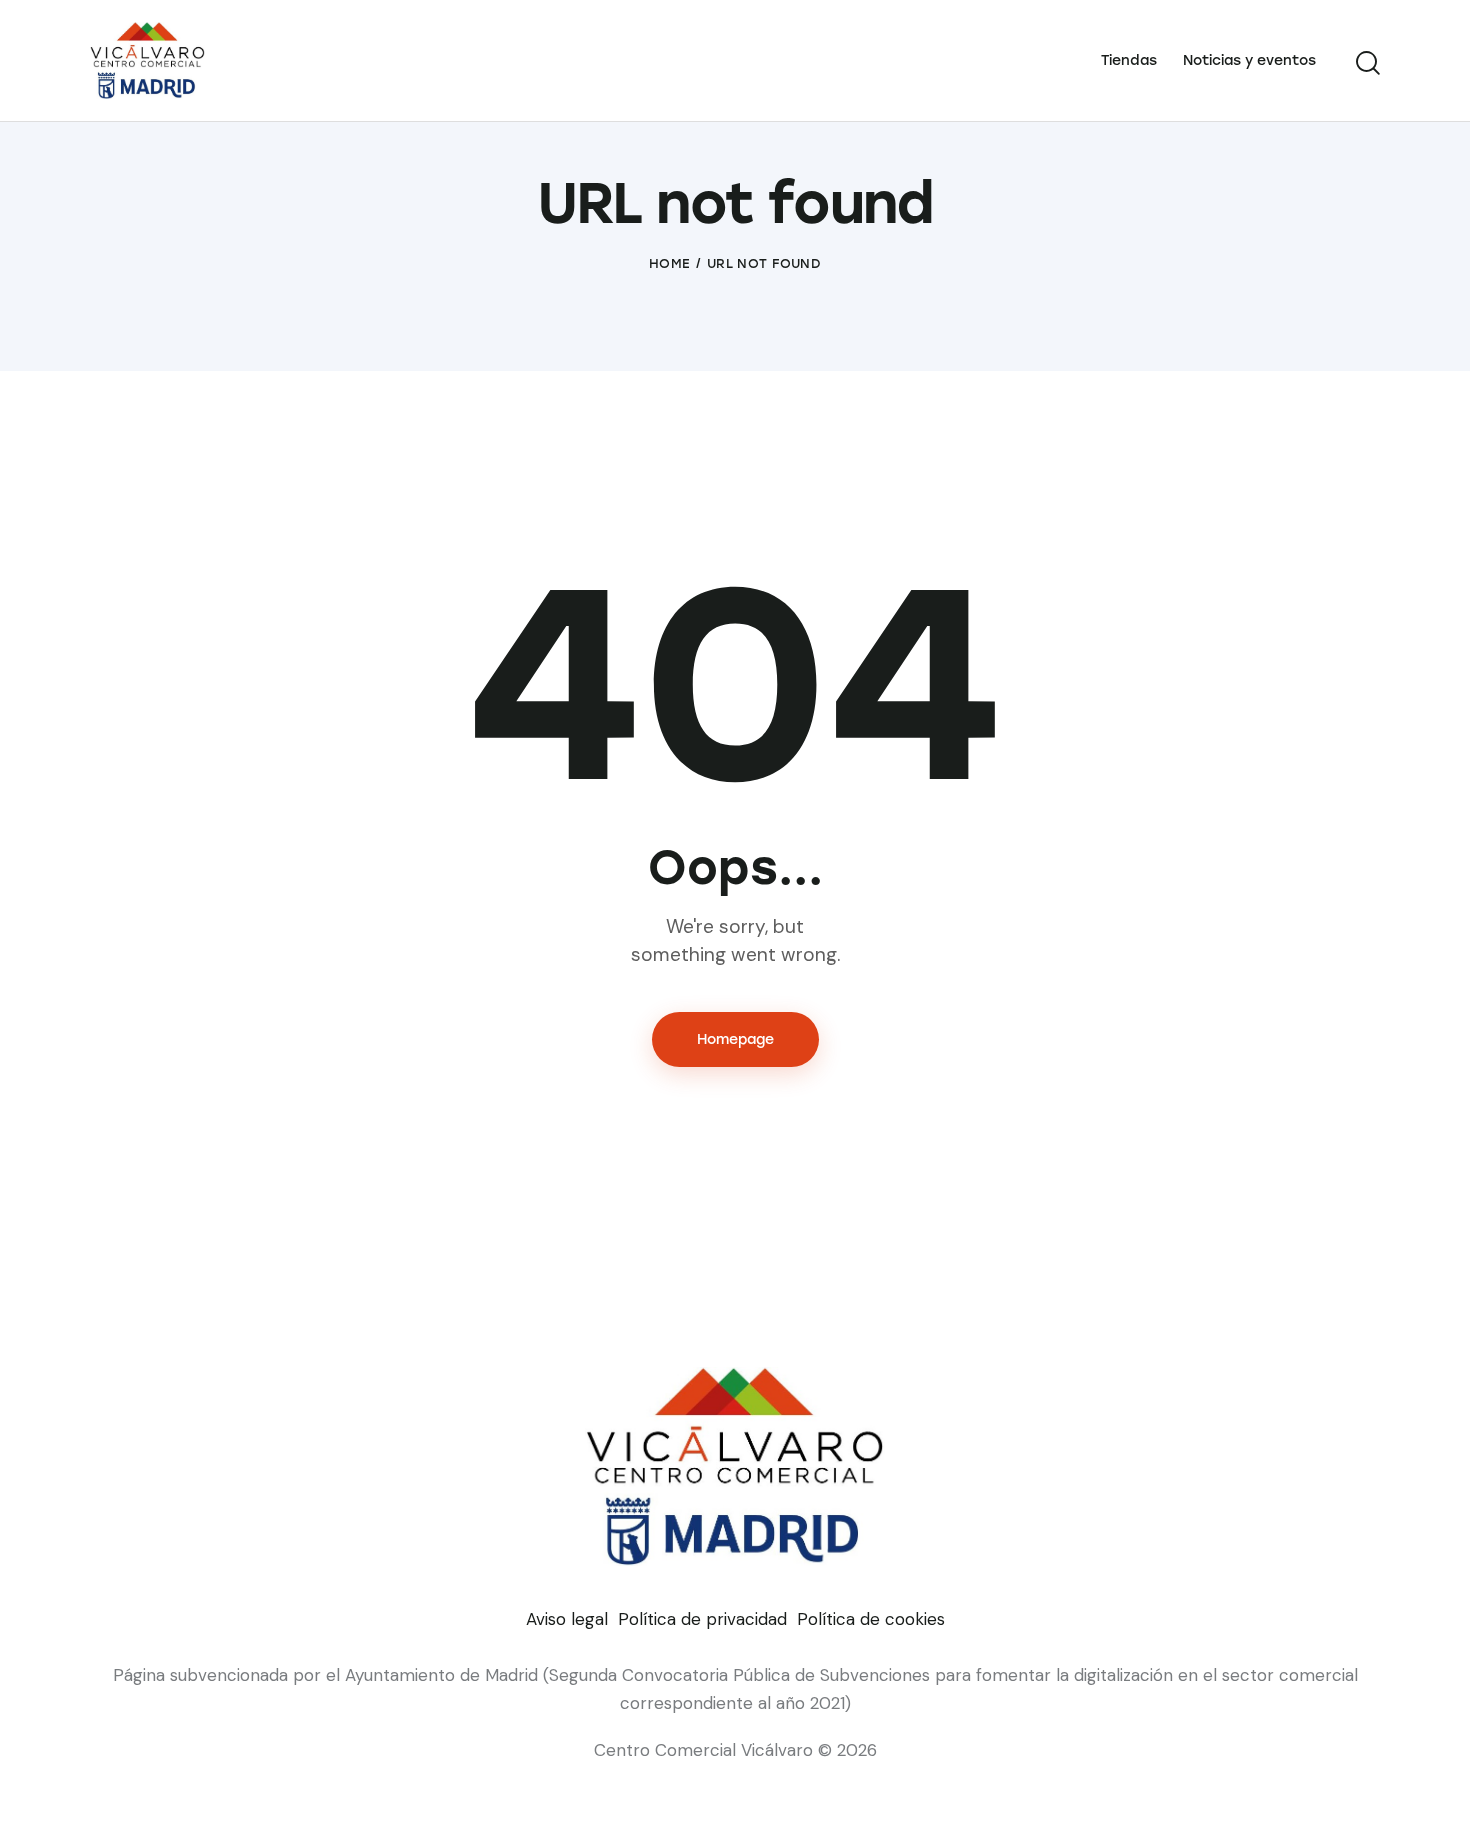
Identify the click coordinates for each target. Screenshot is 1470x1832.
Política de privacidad (702, 1619)
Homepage (735, 1039)
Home (669, 263)
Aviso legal (567, 1619)
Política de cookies (871, 1619)
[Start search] (1368, 63)
